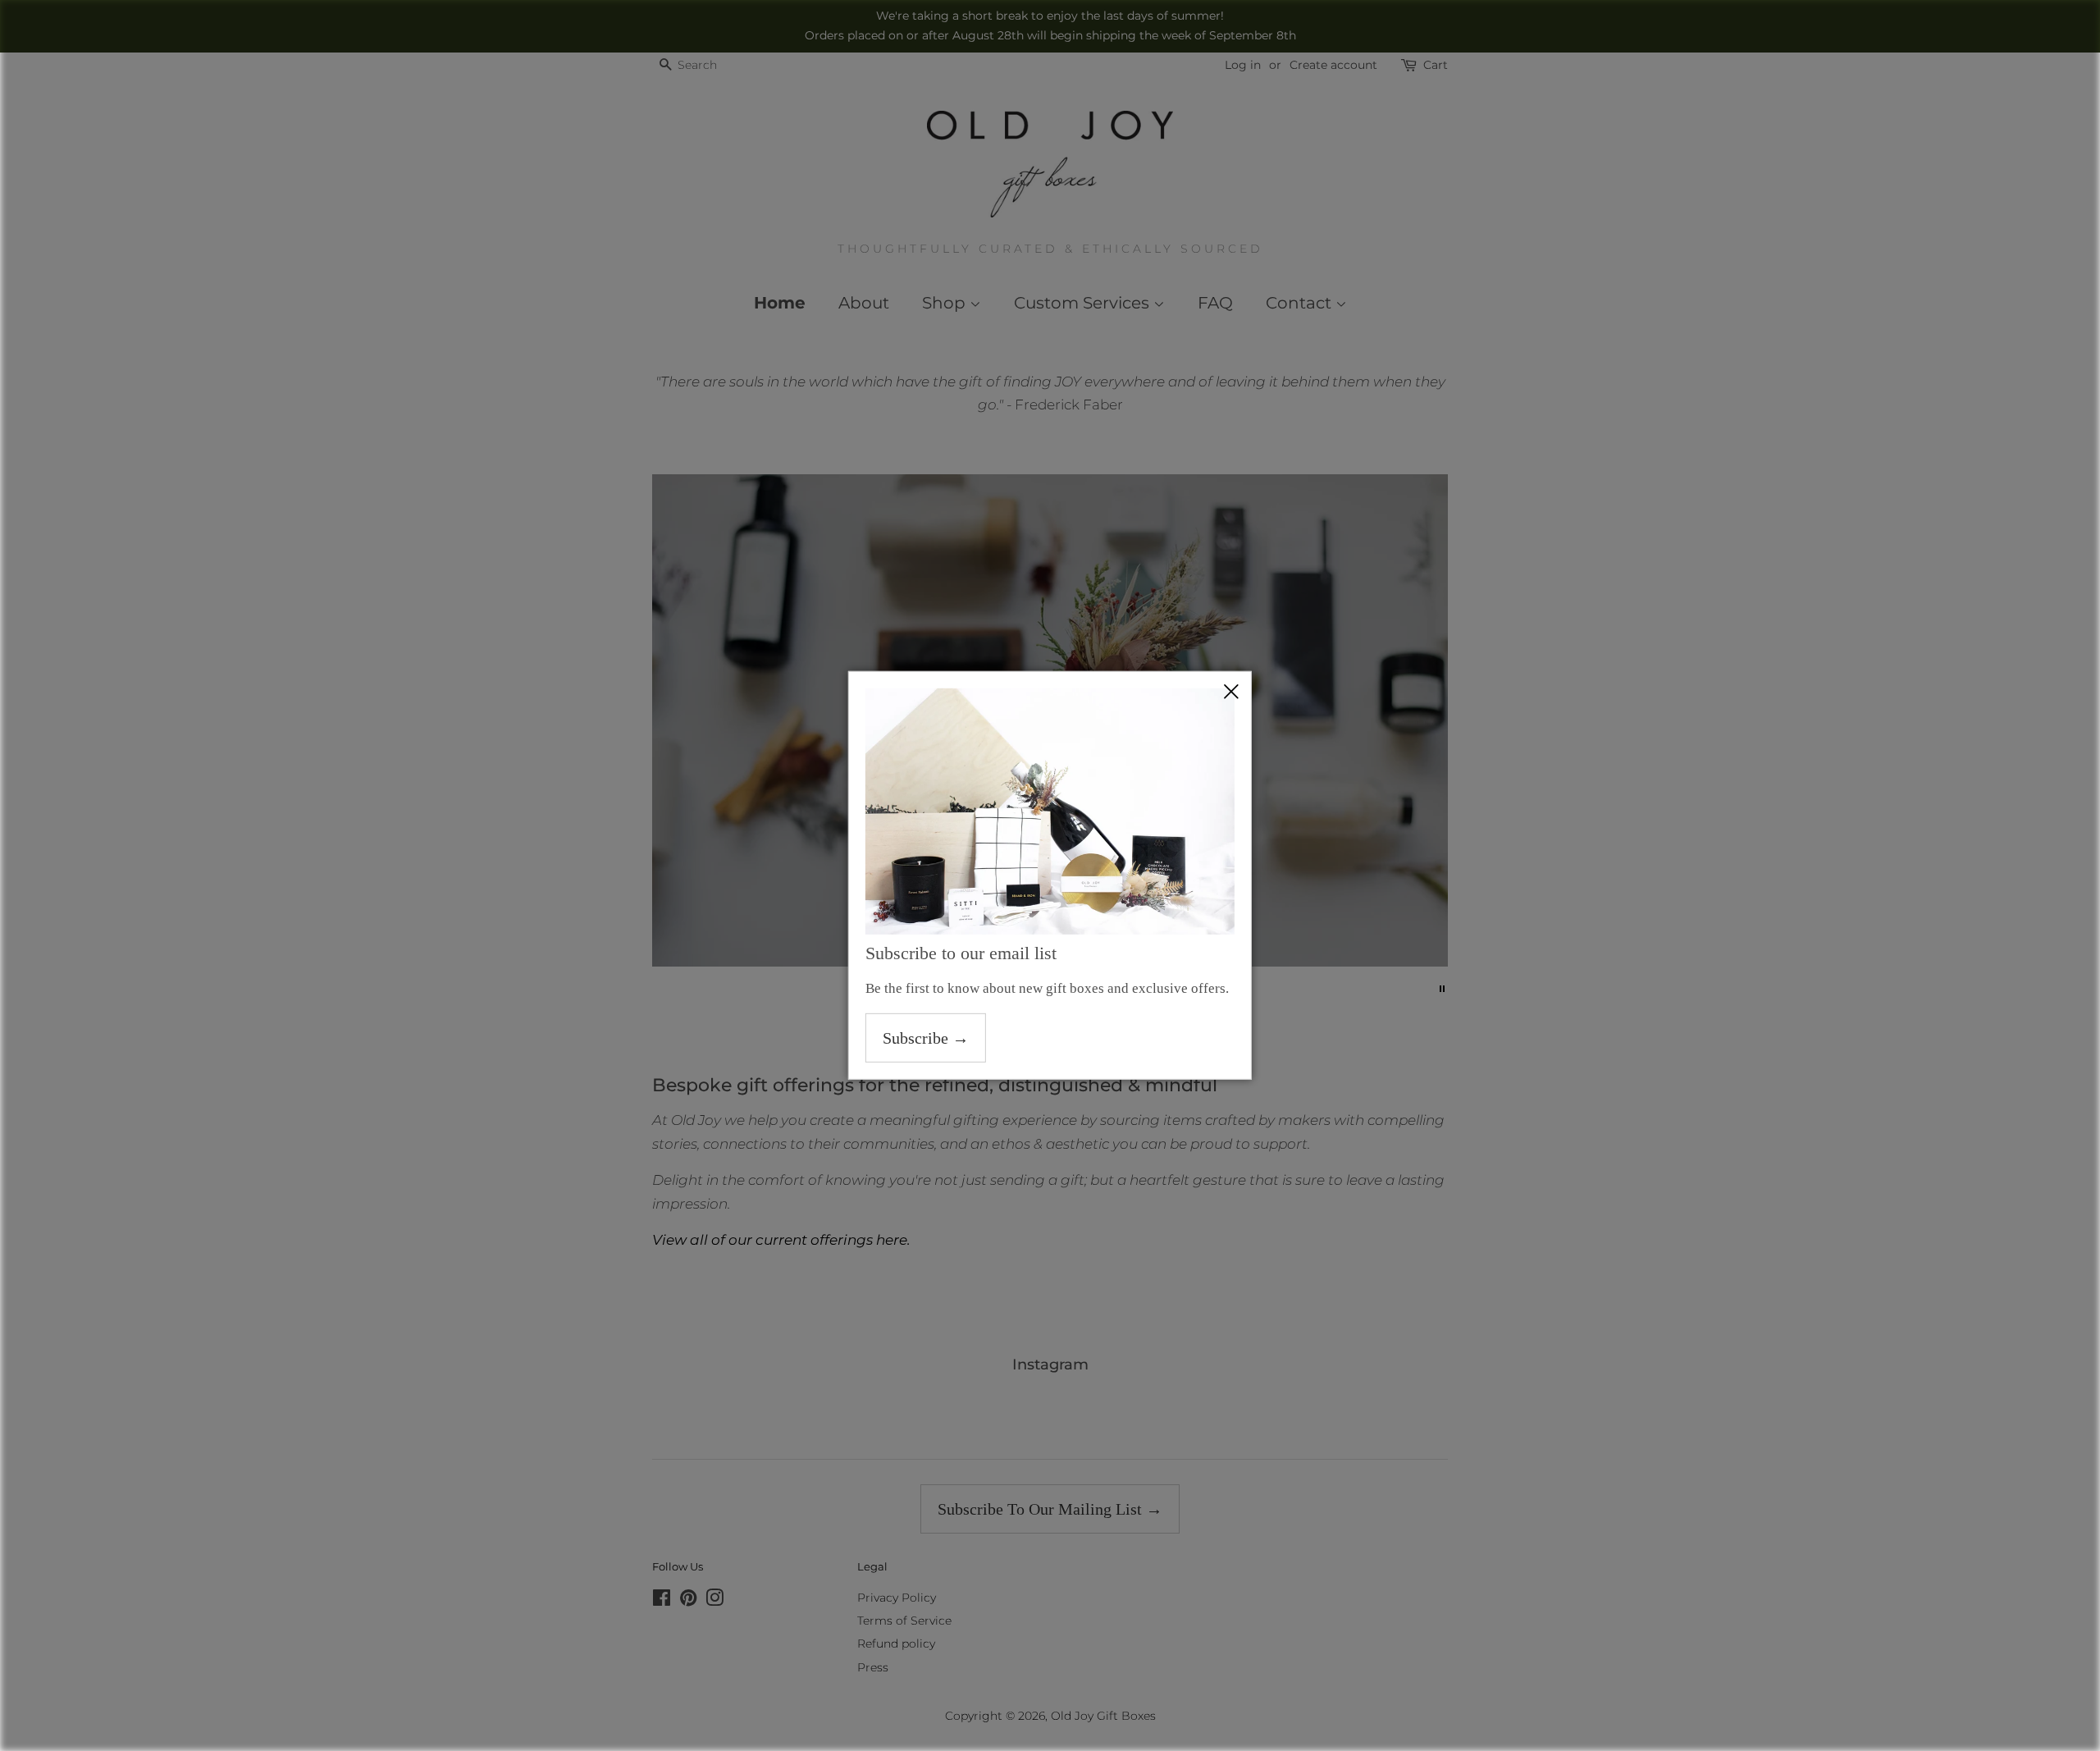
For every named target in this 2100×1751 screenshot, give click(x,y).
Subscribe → (926, 1038)
